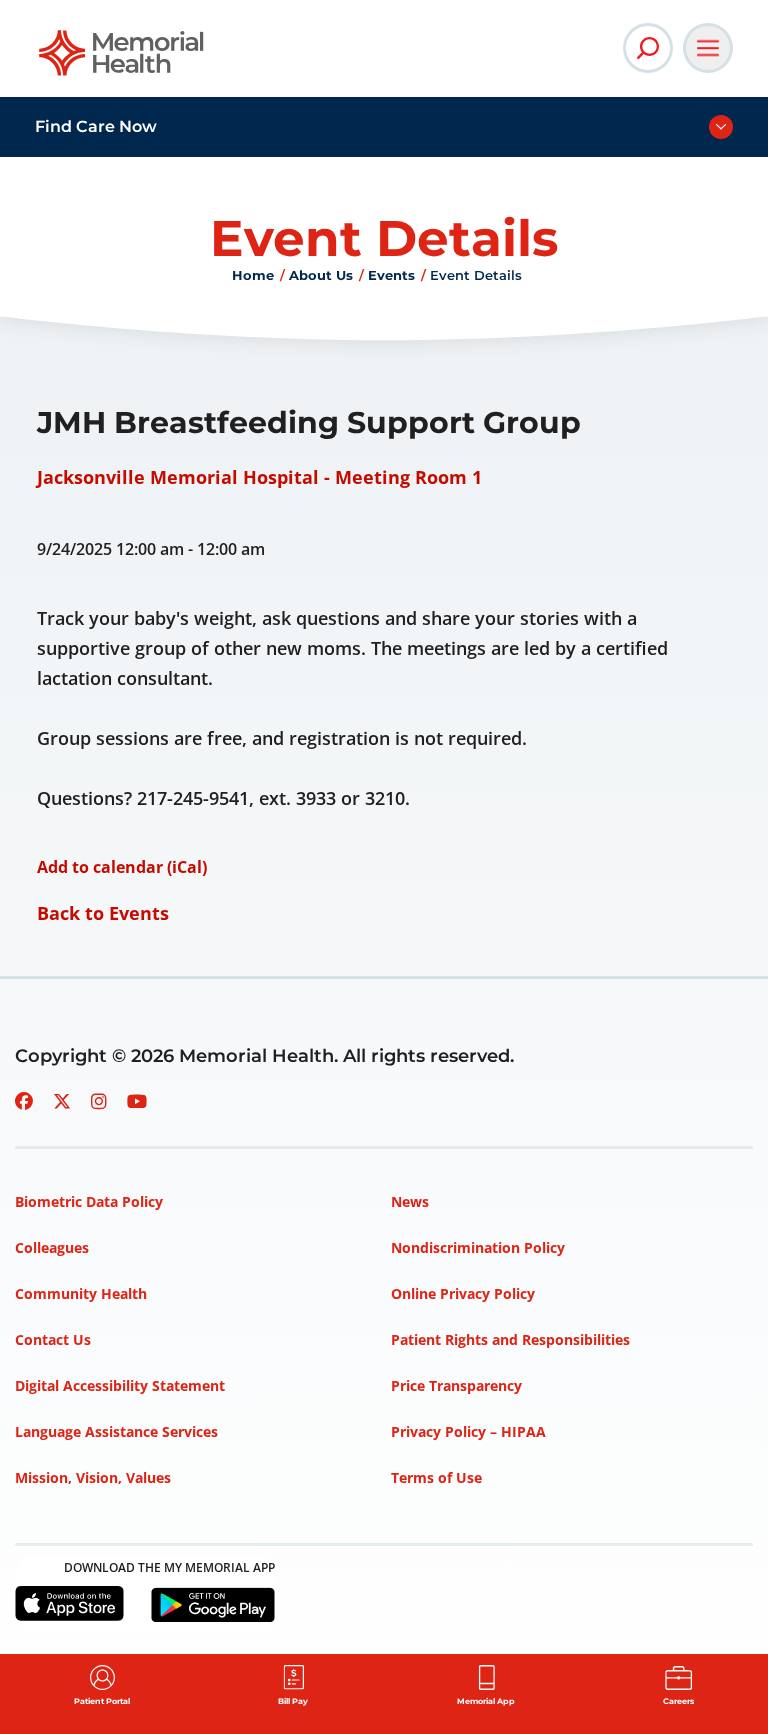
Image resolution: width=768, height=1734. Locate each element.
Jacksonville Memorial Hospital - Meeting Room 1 (259, 477)
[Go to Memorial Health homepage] (122, 59)
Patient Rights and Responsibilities (510, 1339)
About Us (321, 275)
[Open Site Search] (648, 48)
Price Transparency (456, 1385)
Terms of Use (436, 1477)
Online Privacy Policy (463, 1293)
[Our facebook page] (24, 1101)
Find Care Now (96, 126)
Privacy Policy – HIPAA (468, 1431)
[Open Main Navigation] (708, 48)
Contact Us (53, 1339)
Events (391, 275)
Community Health (81, 1293)
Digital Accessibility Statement (120, 1385)
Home (253, 275)
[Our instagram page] (99, 1101)
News (410, 1201)
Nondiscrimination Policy (478, 1247)
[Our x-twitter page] (62, 1101)
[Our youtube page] (137, 1101)
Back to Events (103, 913)
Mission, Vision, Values (93, 1477)
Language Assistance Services (116, 1431)
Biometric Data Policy (89, 1201)
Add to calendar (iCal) (122, 867)
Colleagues (52, 1247)
